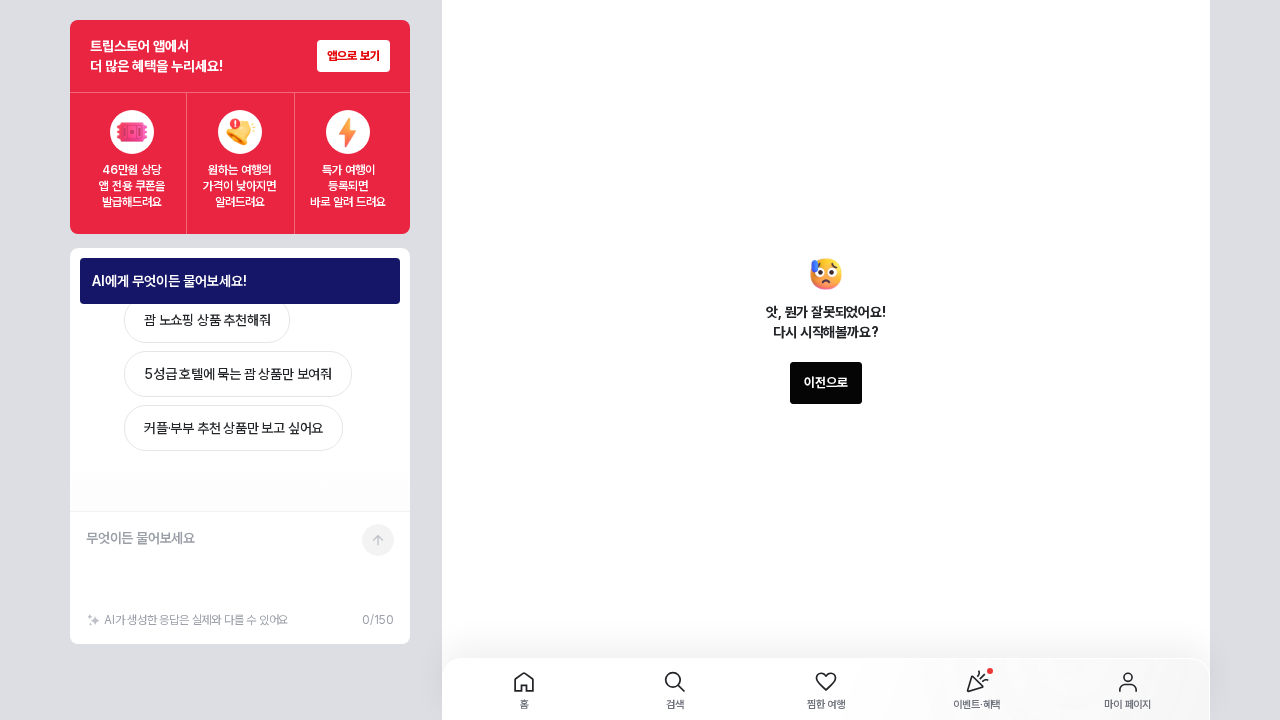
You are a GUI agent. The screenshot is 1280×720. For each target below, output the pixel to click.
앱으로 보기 (353, 56)
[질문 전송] (378, 540)
